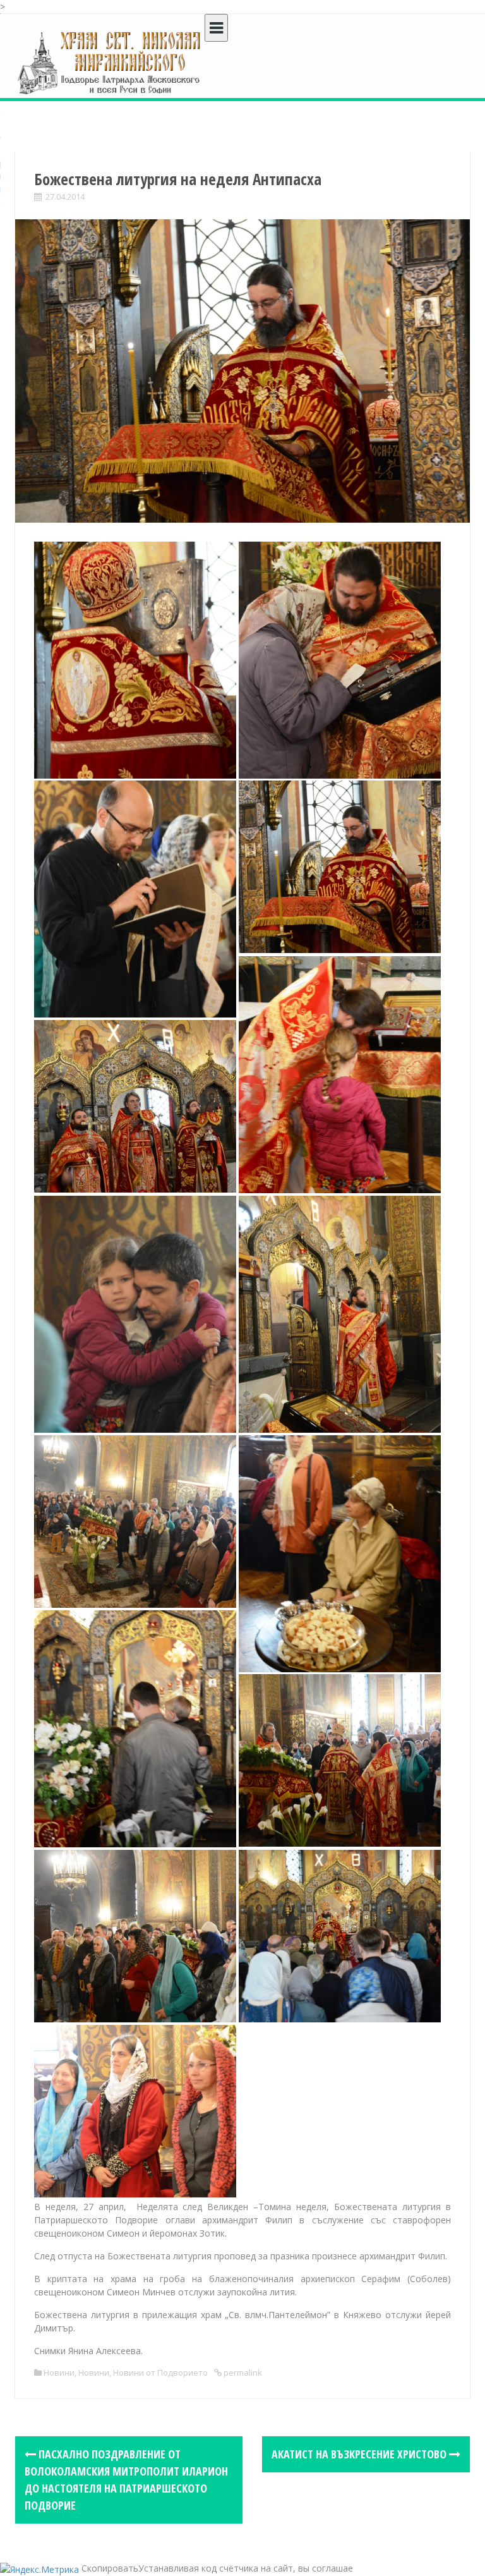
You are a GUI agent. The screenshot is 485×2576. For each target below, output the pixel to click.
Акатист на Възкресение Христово (360, 2454)
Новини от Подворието (160, 2372)
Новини (59, 2372)
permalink (242, 2372)
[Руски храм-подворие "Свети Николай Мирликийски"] (110, 62)
